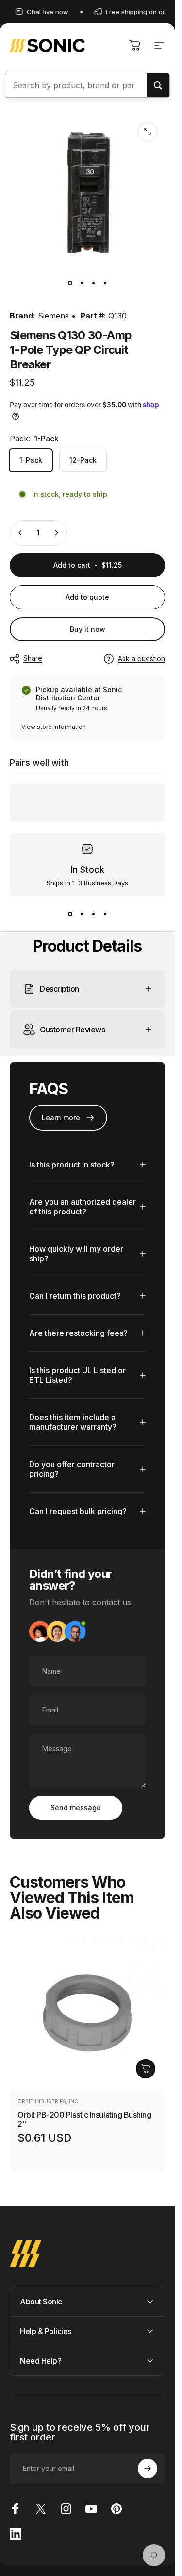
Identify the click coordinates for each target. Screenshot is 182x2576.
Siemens (53, 316)
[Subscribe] (148, 2469)
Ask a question (141, 659)
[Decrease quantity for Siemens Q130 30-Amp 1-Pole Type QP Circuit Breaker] (20, 533)
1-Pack (31, 460)
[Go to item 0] (70, 283)
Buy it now (88, 629)
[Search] (158, 85)
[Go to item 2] (82, 283)
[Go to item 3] (93, 283)
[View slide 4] (105, 914)
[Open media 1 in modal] (148, 132)
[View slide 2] (82, 914)
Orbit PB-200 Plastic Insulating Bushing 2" (84, 2119)
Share (33, 658)
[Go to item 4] (105, 283)
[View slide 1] (70, 914)
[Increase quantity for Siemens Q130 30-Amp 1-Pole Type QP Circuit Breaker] (56, 533)
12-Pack (83, 460)
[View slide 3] (93, 914)
